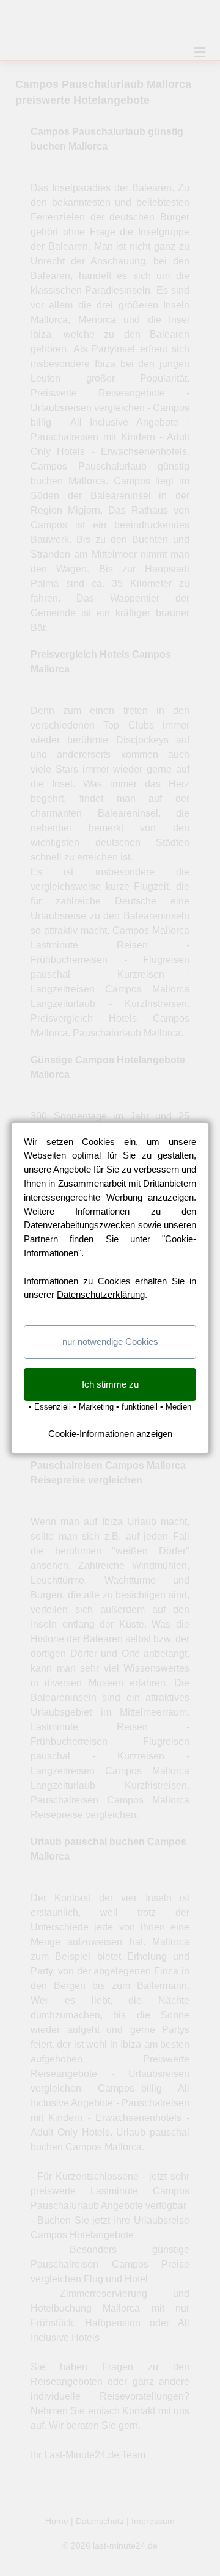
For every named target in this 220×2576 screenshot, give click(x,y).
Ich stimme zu (110, 1384)
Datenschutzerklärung (101, 1294)
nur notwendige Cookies (110, 1341)
